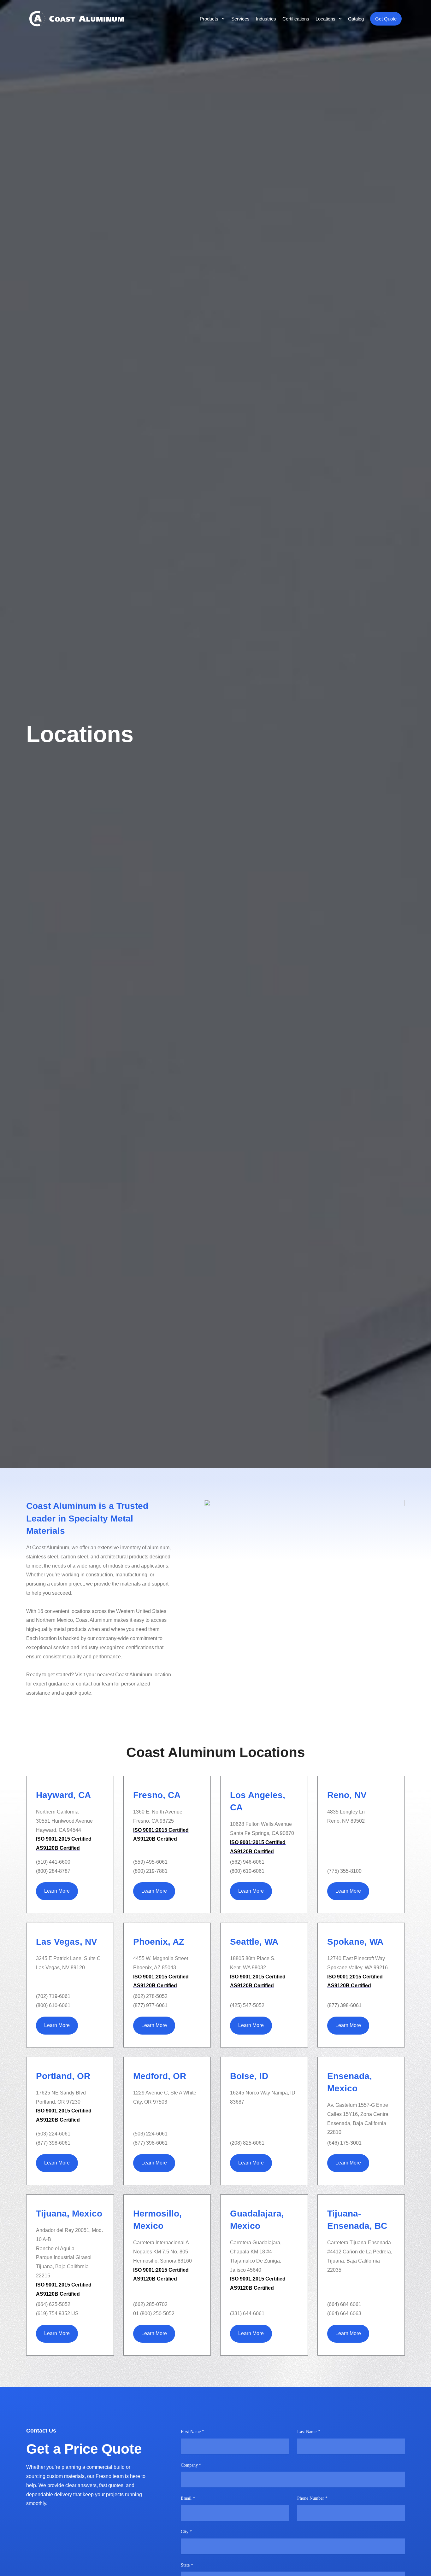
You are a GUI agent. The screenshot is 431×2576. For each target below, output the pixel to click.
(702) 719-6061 (53, 1996)
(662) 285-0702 (150, 2304)
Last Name (309, 2432)
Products (209, 19)
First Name (192, 2432)
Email (188, 2498)
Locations (325, 19)
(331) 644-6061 (247, 2313)
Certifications (296, 19)
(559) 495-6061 (150, 1862)
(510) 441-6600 (53, 1862)
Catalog (356, 19)
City (186, 2532)
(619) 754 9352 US (57, 2313)
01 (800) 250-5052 (154, 2313)
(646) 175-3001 (344, 2143)
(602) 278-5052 (150, 1996)
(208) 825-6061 (247, 2143)
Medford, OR (160, 2076)
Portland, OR (63, 2076)
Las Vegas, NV (67, 1942)
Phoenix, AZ (159, 1942)
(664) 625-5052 (53, 2304)
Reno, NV (347, 1795)
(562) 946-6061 (247, 1862)
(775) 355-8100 (344, 1871)
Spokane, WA (355, 1942)
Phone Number (312, 2498)
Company (191, 2465)
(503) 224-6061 (53, 2134)
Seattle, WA (254, 1942)
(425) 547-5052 (247, 2005)
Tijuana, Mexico (69, 2214)
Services (240, 19)
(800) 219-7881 (150, 1871)
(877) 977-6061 (150, 2005)
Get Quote (386, 19)
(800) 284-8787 (53, 1871)
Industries (266, 19)
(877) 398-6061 (344, 2005)
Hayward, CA (63, 1795)
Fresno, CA (157, 1795)
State (187, 2565)
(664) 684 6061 (344, 2304)
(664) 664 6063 (344, 2313)
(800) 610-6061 (247, 1871)
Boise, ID (249, 2076)
